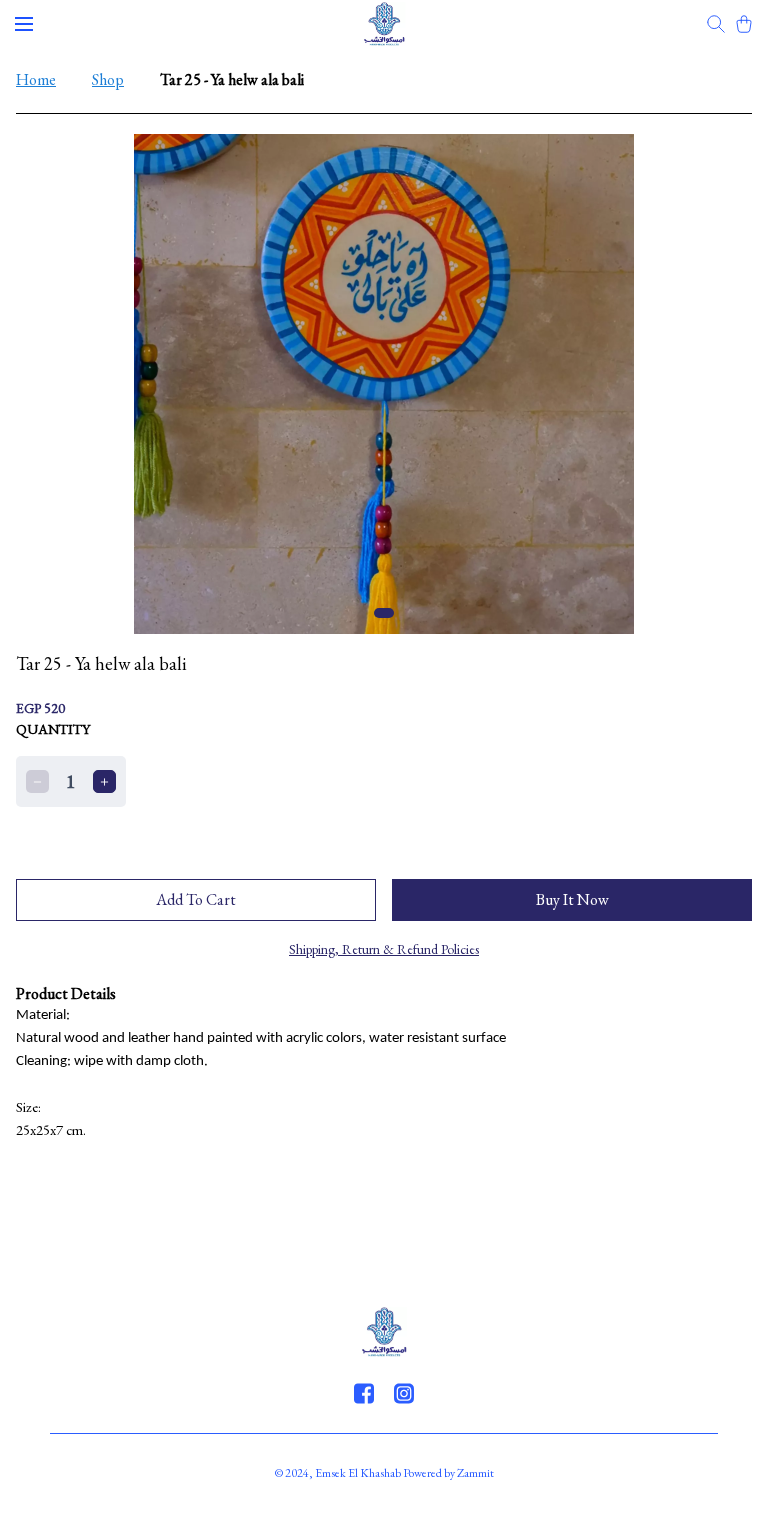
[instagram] (404, 1393)
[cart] (744, 24)
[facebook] (364, 1393)
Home (36, 79)
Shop (108, 79)
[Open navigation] (24, 24)
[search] (716, 24)
